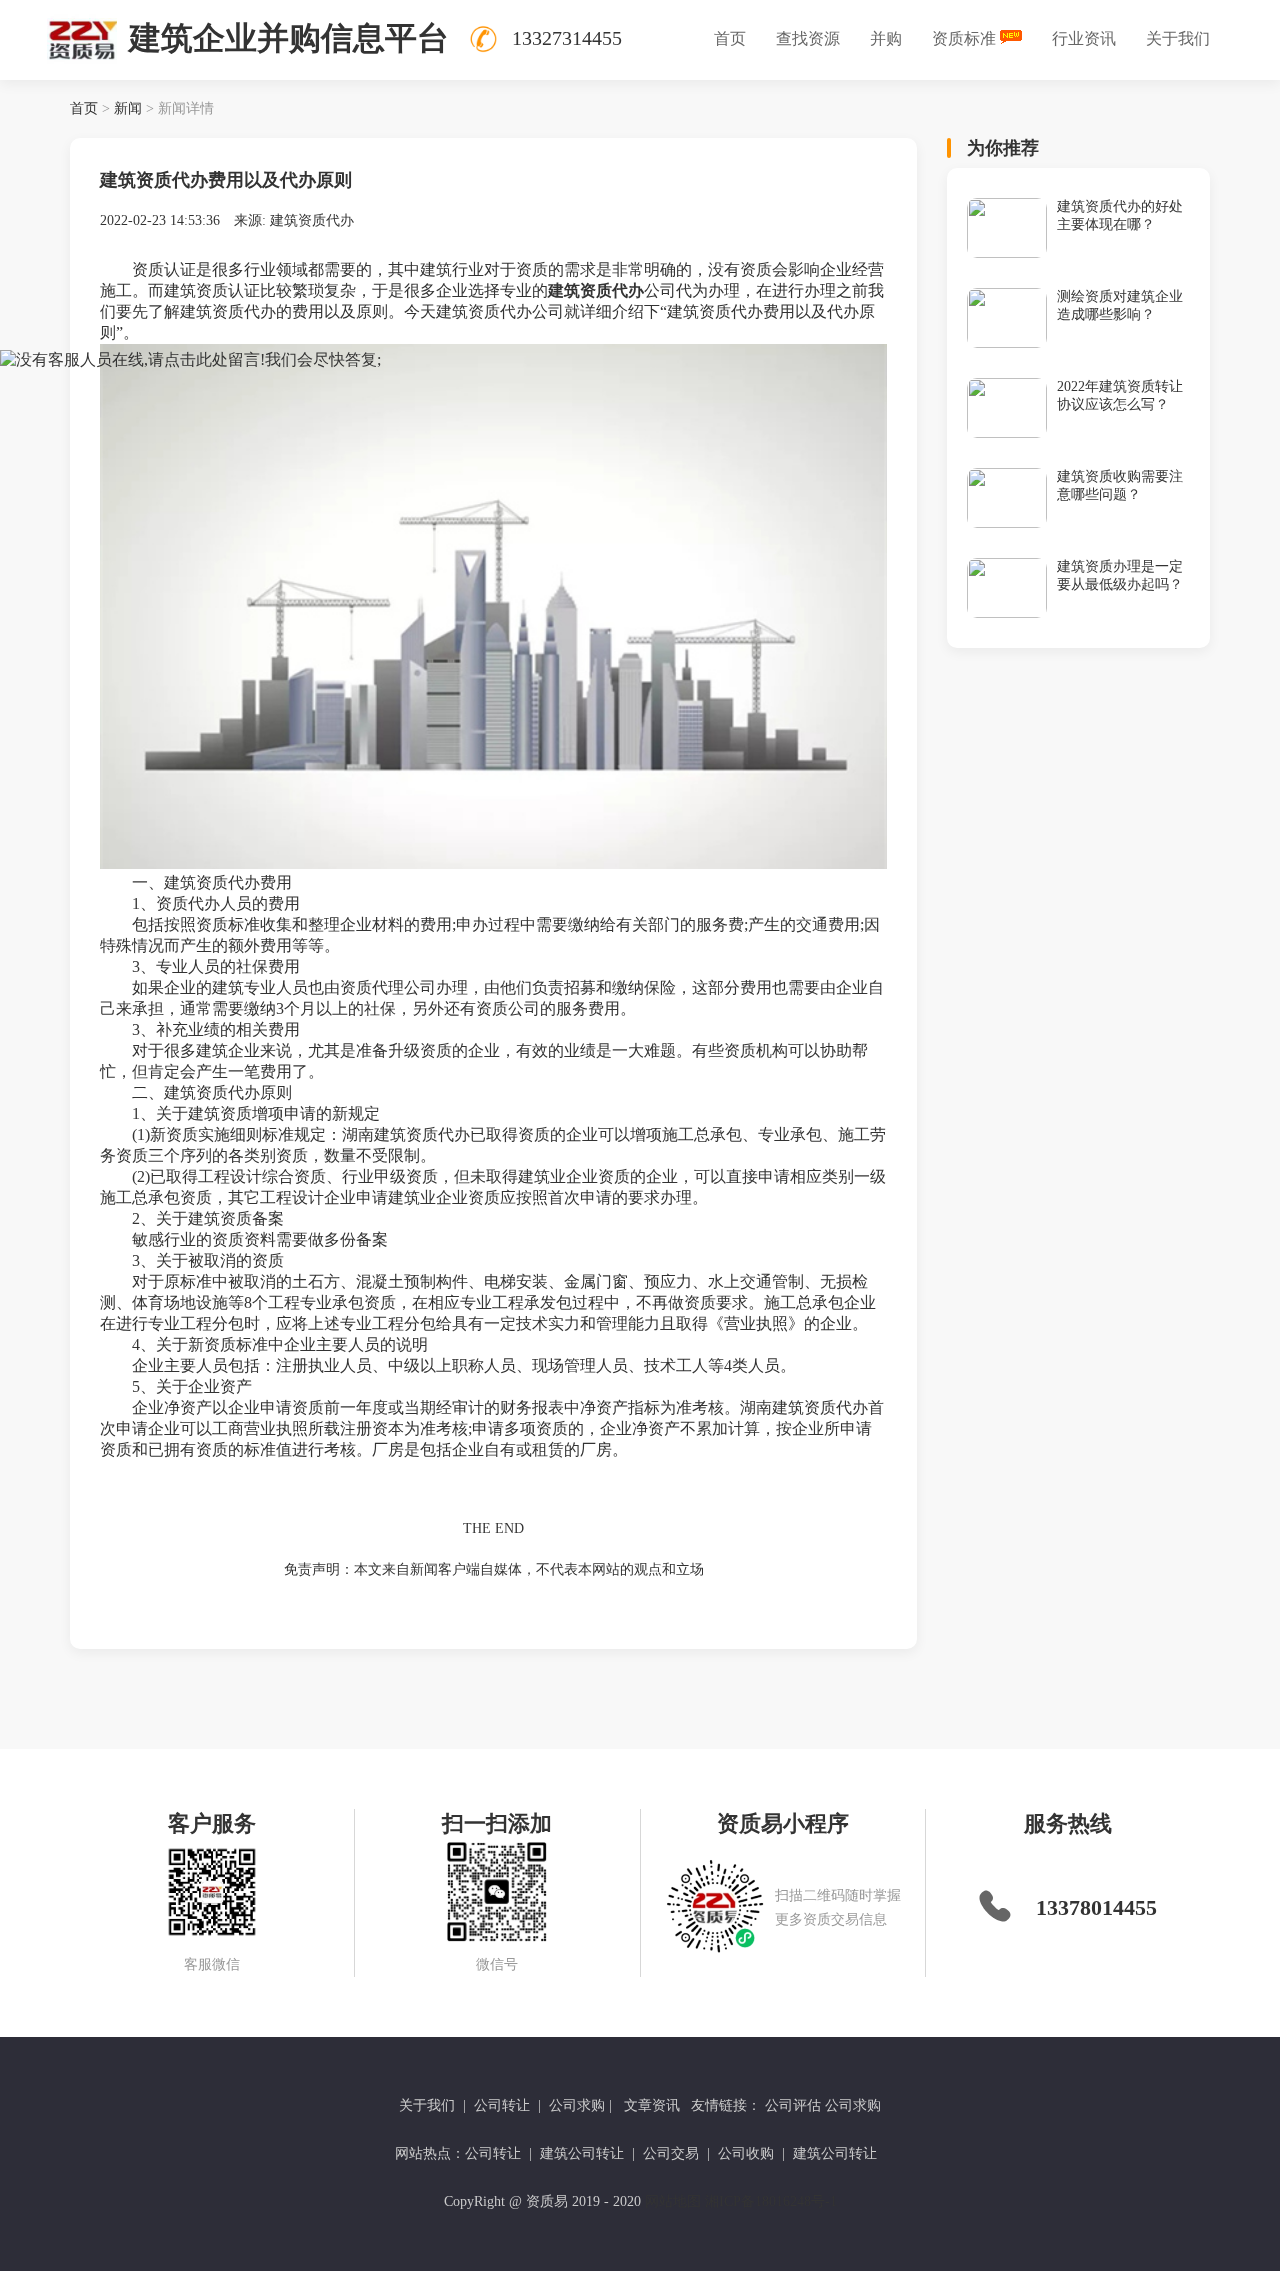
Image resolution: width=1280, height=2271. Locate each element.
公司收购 (746, 2153)
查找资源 (808, 38)
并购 (886, 38)
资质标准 (964, 38)
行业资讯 (1084, 38)
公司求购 (577, 2105)
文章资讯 (652, 2105)
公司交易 (671, 2153)
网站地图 (673, 2201)
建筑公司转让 (582, 2153)
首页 (730, 38)
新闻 (128, 108)
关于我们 (1178, 38)
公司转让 (502, 2105)
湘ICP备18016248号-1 (771, 2201)
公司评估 (793, 2105)
